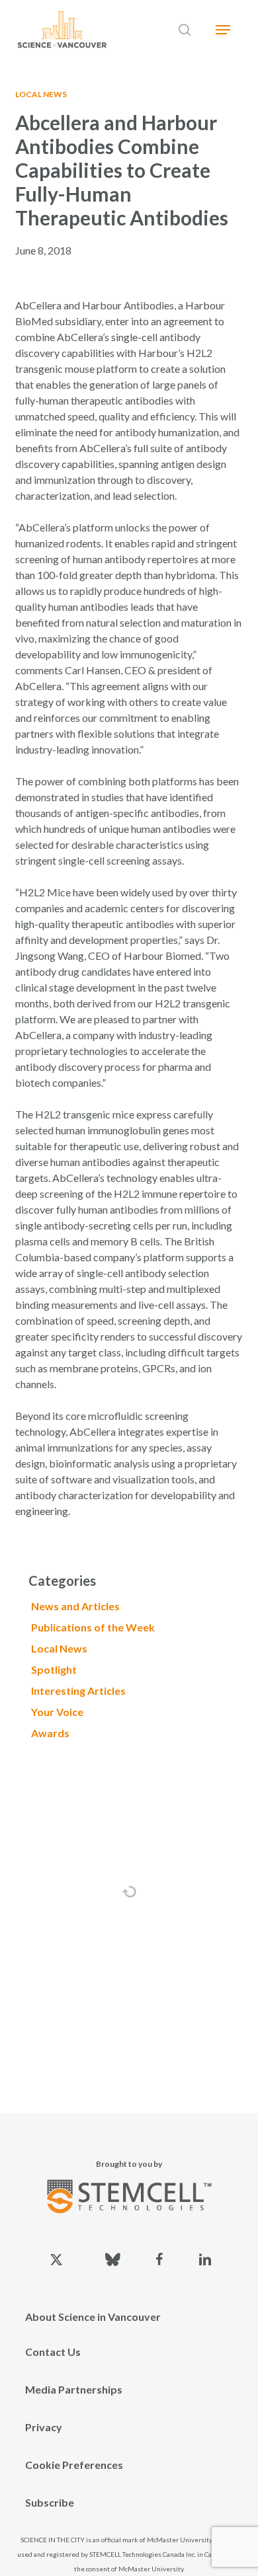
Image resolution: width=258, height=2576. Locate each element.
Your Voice (57, 1712)
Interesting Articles (78, 1691)
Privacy (44, 2427)
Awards (50, 1733)
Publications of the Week (93, 1627)
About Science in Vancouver (93, 2317)
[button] (223, 30)
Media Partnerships (74, 2389)
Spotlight (54, 1669)
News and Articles (75, 1606)
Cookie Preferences (74, 2465)
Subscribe (50, 2502)
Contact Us (53, 2352)
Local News (41, 94)
